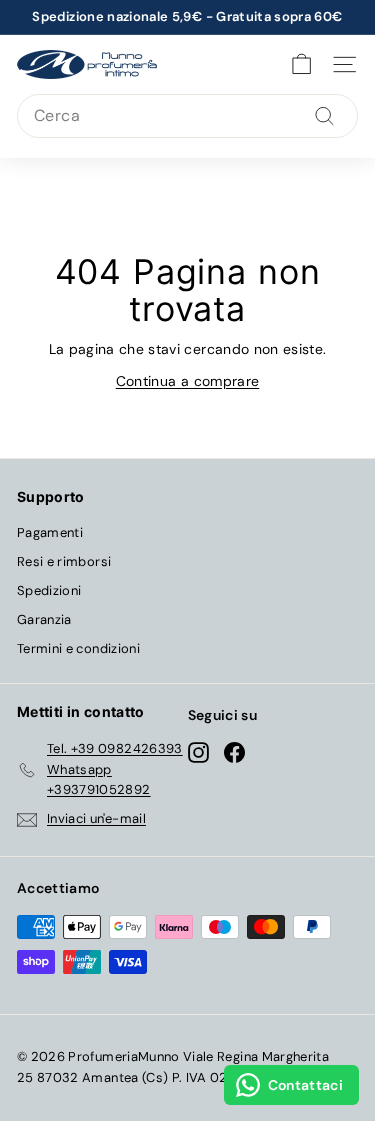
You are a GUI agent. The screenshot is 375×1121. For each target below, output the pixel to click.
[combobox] (187, 116)
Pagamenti (50, 532)
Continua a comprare (188, 381)
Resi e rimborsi (64, 561)
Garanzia (44, 619)
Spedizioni (49, 590)
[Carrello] (301, 64)
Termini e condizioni (78, 648)
